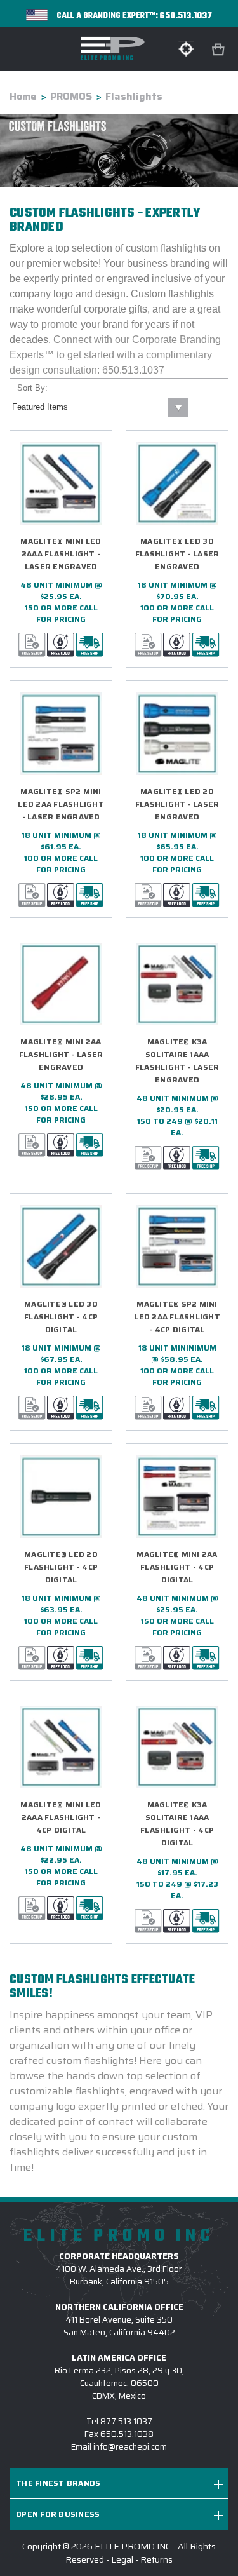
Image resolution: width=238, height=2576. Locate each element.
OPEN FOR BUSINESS (58, 2514)
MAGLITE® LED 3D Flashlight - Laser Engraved (177, 554)
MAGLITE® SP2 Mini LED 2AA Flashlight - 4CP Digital (177, 1317)
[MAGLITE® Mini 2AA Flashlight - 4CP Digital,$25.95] (177, 1497)
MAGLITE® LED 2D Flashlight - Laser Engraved (177, 804)
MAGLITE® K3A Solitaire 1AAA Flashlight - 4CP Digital (177, 1824)
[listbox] (99, 407)
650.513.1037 (186, 16)
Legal (122, 2559)
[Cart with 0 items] (220, 50)
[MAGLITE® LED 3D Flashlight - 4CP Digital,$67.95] (61, 1246)
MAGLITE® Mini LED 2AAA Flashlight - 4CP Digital (61, 1817)
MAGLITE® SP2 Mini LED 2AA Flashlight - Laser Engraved (61, 804)
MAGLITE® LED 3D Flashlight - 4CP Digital (61, 1317)
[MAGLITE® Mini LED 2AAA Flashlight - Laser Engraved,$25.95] (61, 483)
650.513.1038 (127, 2434)
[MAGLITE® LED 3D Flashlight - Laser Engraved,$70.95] (177, 483)
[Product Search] (186, 49)
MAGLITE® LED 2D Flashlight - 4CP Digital (61, 1567)
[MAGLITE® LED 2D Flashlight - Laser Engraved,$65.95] (177, 734)
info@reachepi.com (130, 2447)
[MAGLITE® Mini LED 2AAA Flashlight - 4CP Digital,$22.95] (61, 1747)
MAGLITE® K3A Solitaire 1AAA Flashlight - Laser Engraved (177, 1061)
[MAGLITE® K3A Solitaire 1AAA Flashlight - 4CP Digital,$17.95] (177, 1747)
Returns (156, 2559)
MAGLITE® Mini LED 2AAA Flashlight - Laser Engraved (61, 554)
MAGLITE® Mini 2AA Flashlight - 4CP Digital (177, 1567)
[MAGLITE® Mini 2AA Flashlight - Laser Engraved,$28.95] (61, 984)
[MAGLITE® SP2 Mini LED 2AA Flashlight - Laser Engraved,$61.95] (61, 734)
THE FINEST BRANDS (58, 2483)
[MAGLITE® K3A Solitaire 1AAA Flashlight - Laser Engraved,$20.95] (177, 984)
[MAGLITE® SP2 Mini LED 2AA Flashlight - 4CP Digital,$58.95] (177, 1246)
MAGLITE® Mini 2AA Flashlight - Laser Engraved (61, 1054)
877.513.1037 (126, 2421)
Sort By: (32, 388)
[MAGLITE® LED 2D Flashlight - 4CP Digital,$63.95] (61, 1497)
